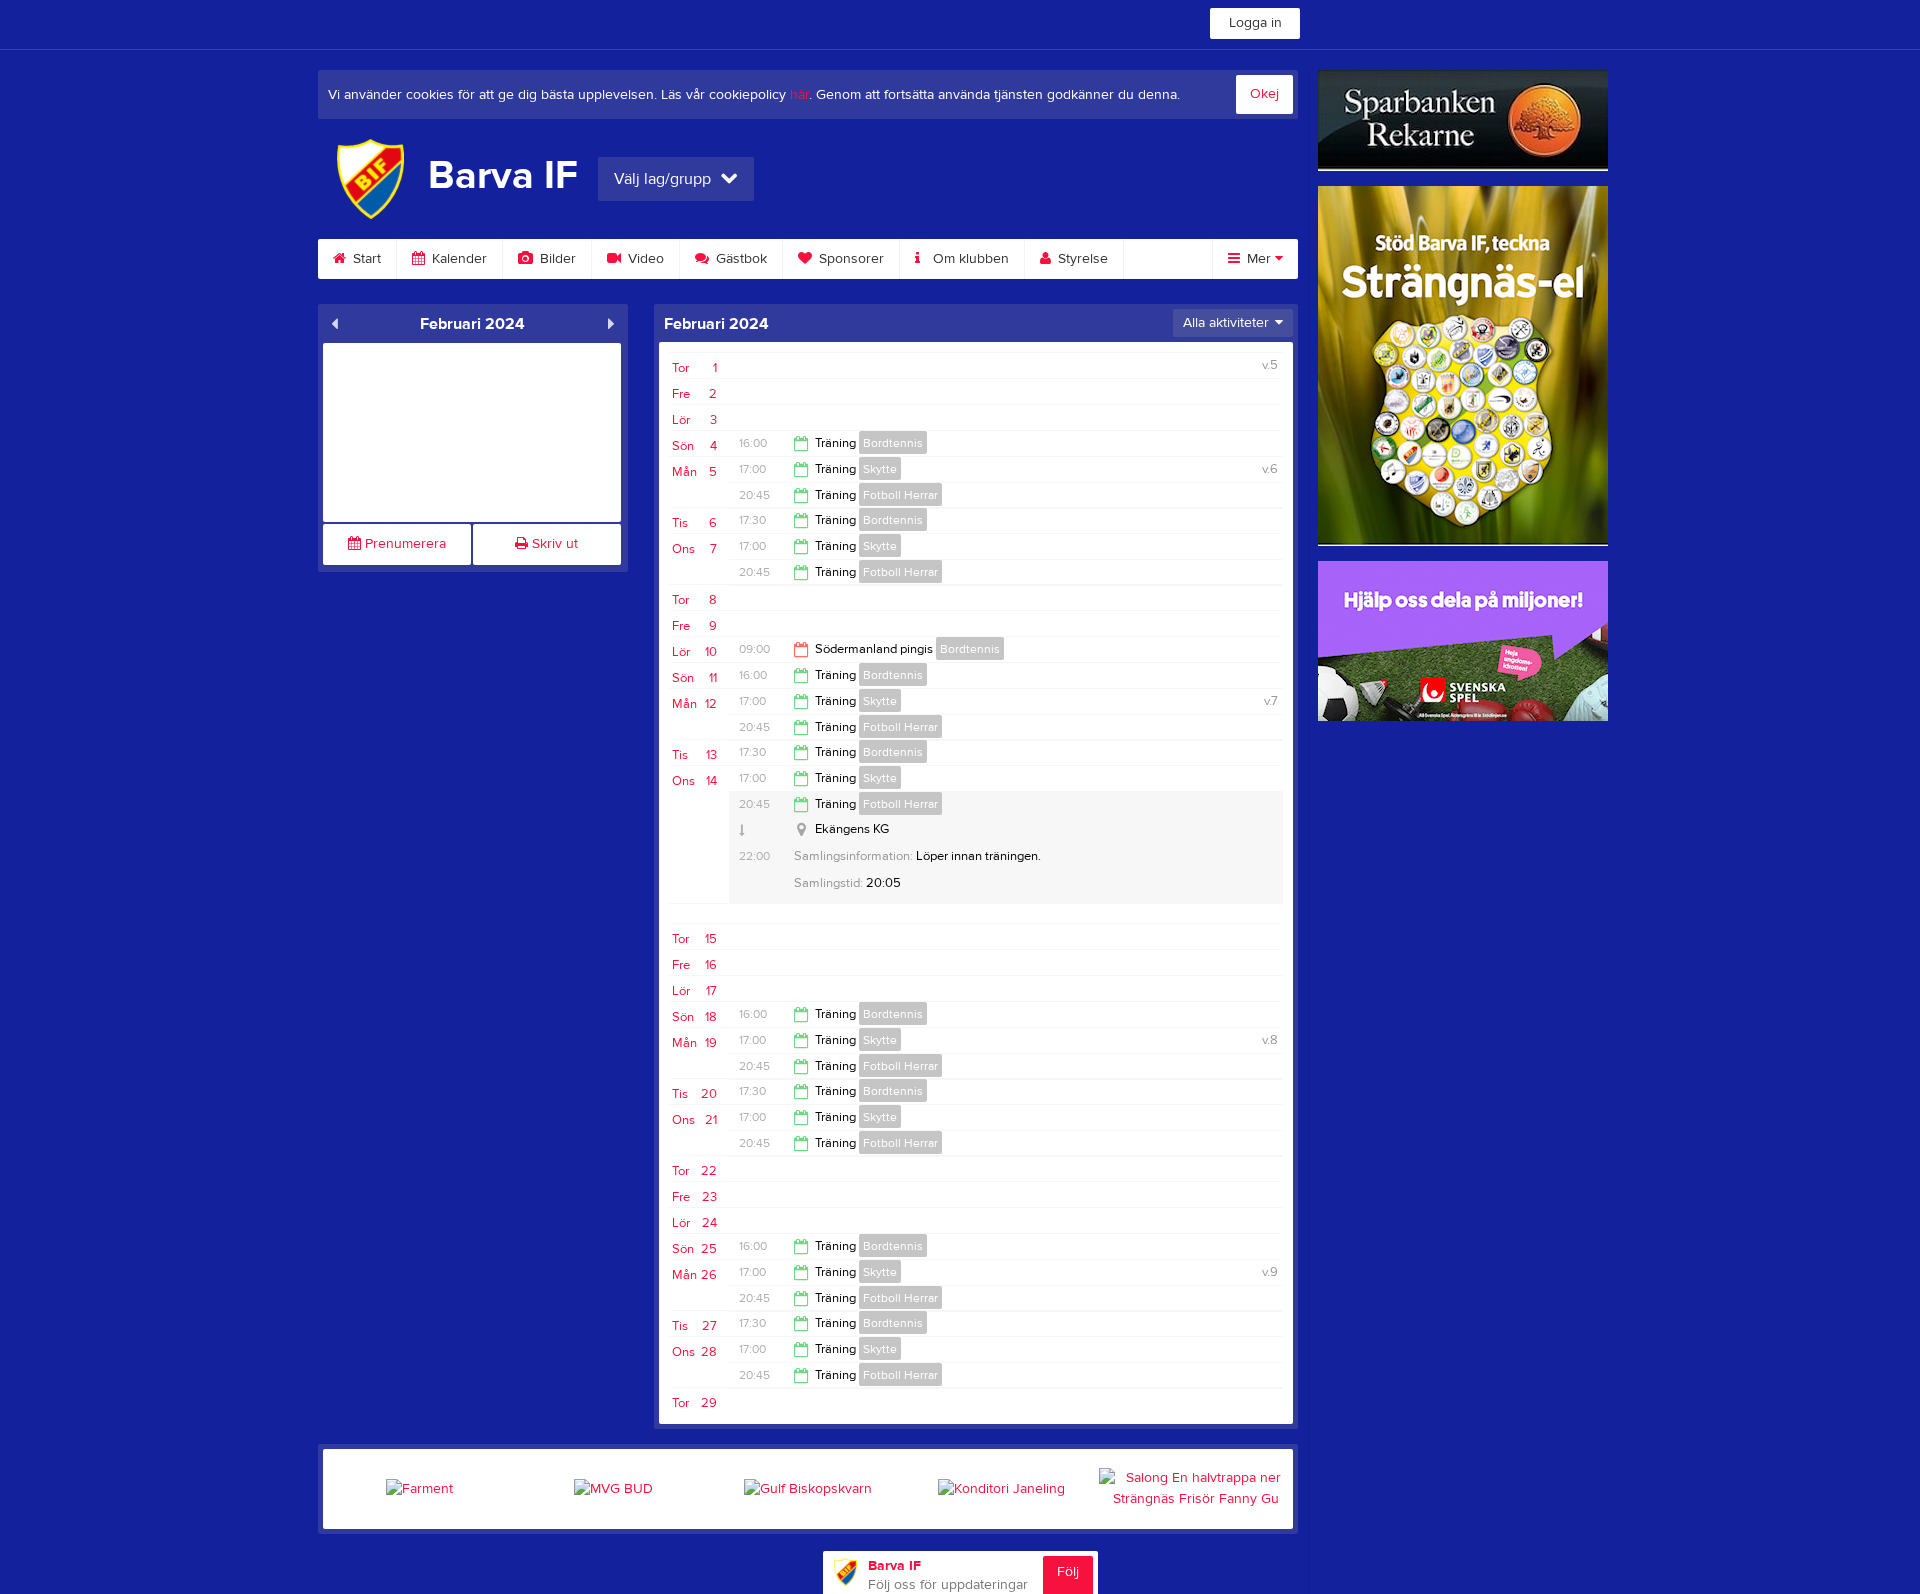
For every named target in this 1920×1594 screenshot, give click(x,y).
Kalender (457, 259)
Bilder (556, 259)
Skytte (880, 469)
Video (644, 259)
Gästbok (739, 259)
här (799, 95)
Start (365, 259)
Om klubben (969, 259)
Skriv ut (553, 544)
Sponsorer (849, 259)
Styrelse (1081, 259)
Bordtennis (893, 443)
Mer (1259, 259)
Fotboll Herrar (900, 495)
